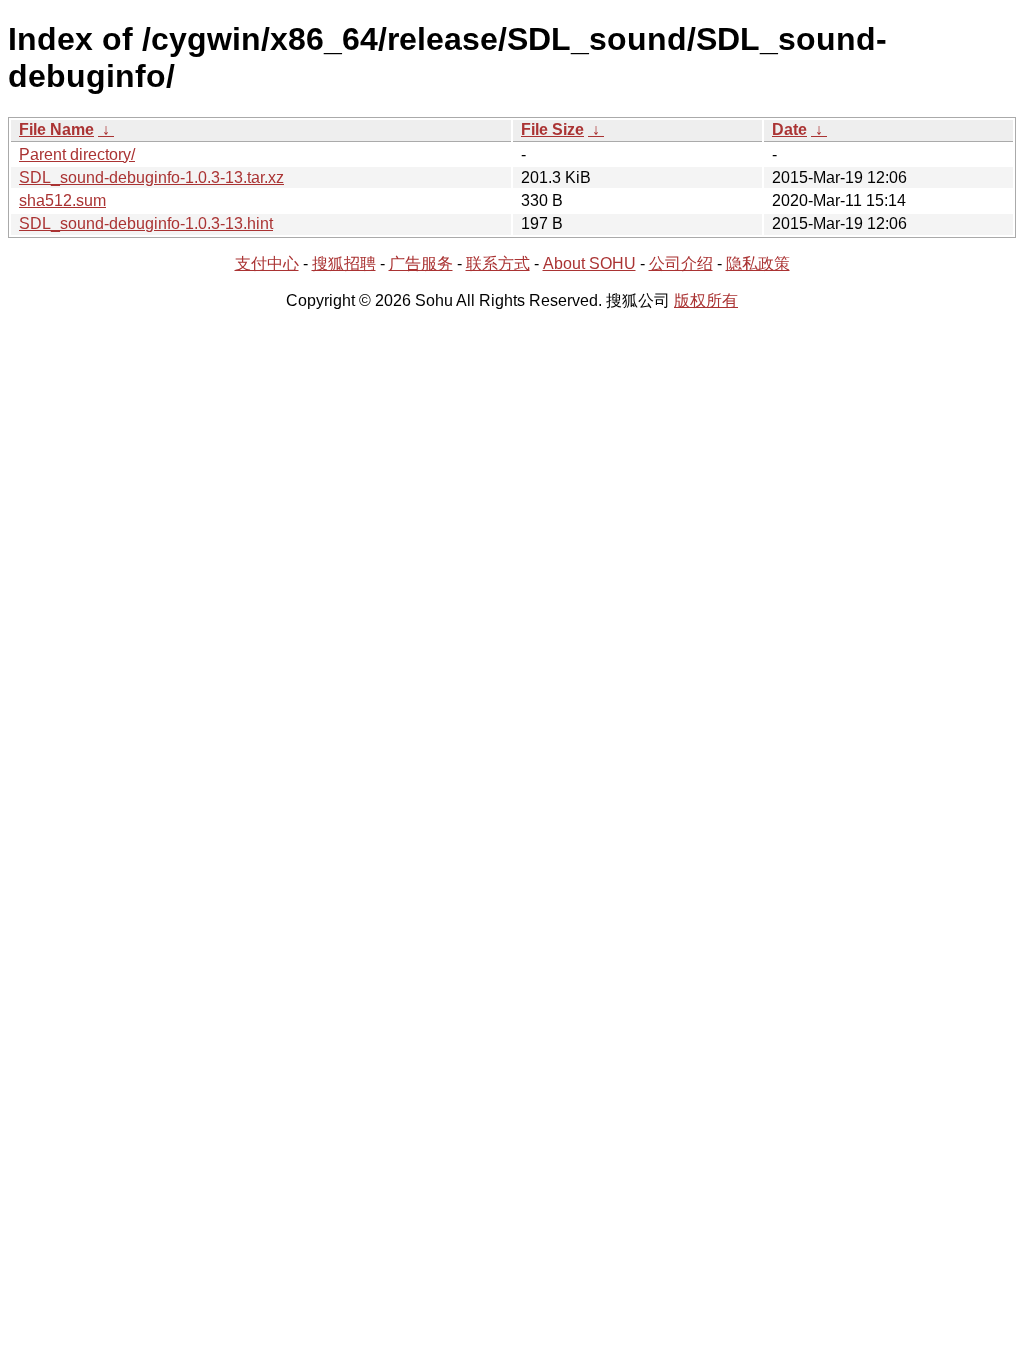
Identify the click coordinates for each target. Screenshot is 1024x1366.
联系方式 (498, 263)
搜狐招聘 (344, 263)
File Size (552, 129)
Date (789, 129)
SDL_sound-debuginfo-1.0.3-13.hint (146, 223)
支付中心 (267, 263)
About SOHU (589, 263)
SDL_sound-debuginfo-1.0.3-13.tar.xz (151, 177)
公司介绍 (681, 263)
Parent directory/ (77, 154)
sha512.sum (62, 200)
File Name (56, 129)
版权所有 (706, 300)
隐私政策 (758, 263)
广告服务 (421, 263)
